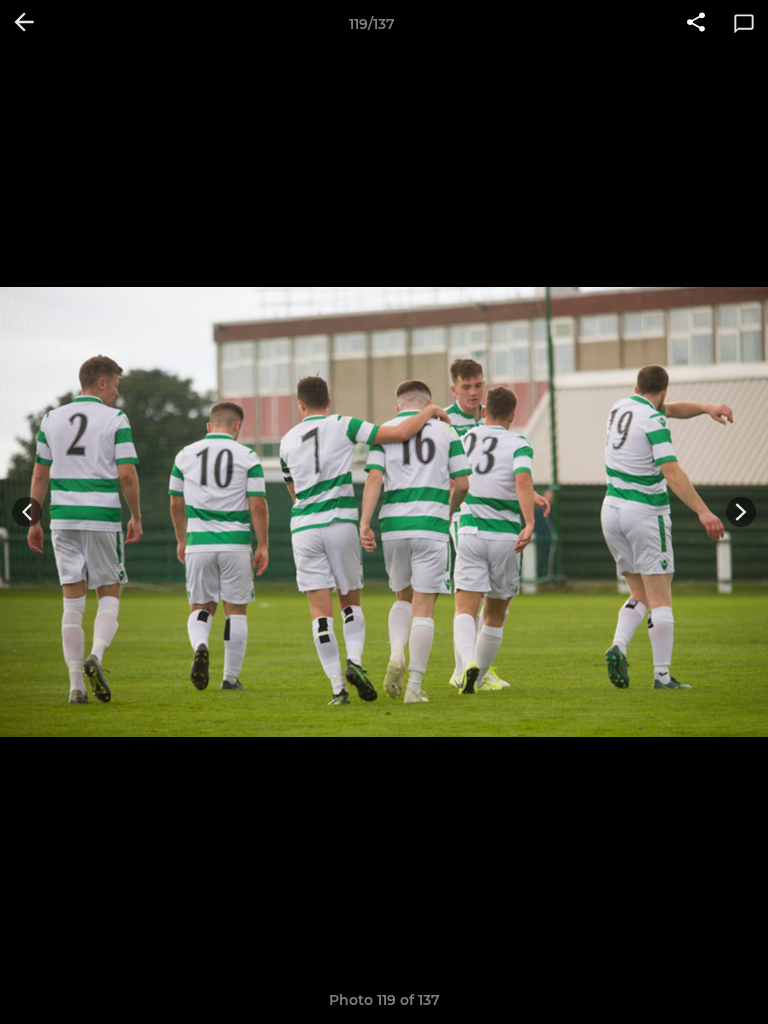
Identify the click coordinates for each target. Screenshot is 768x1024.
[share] (696, 24)
